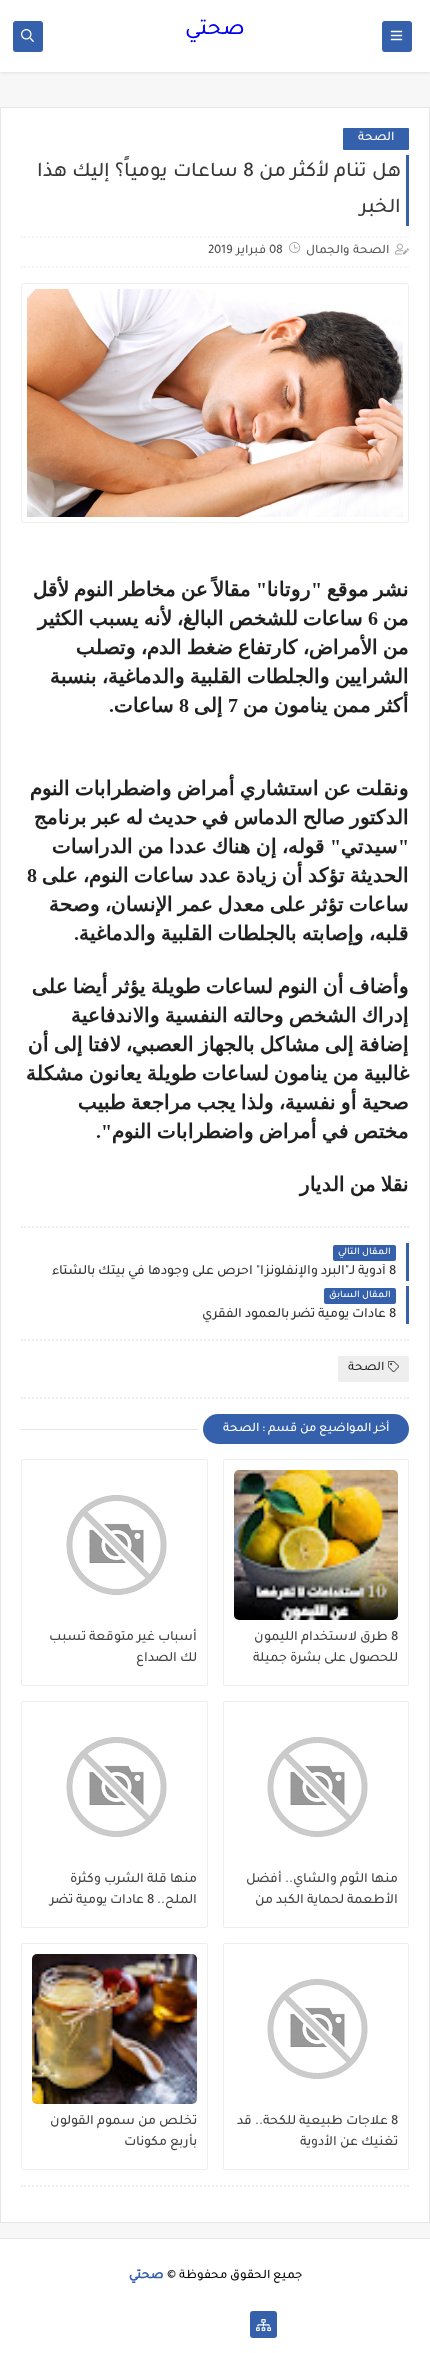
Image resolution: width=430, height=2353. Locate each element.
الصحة (376, 138)
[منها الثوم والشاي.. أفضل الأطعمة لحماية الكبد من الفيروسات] (316, 1787)
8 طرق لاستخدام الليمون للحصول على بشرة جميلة (325, 1648)
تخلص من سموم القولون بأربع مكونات (123, 2132)
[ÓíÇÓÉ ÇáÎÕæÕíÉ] (231, 2324)
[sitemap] (263, 2324)
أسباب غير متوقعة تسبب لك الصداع (123, 1648)
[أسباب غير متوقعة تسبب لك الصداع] (114, 1545)
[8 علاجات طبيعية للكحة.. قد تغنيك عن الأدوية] (316, 2029)
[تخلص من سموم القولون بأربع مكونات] (114, 2029)
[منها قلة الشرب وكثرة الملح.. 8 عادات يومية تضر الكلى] (114, 1787)
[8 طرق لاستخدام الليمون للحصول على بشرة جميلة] (316, 1545)
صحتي (215, 31)
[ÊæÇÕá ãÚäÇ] (199, 2324)
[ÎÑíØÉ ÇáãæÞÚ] (167, 2324)
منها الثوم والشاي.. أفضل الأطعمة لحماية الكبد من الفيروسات (322, 1891)
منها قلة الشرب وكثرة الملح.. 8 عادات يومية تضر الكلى (123, 1891)
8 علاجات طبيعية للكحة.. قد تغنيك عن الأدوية (317, 2132)
